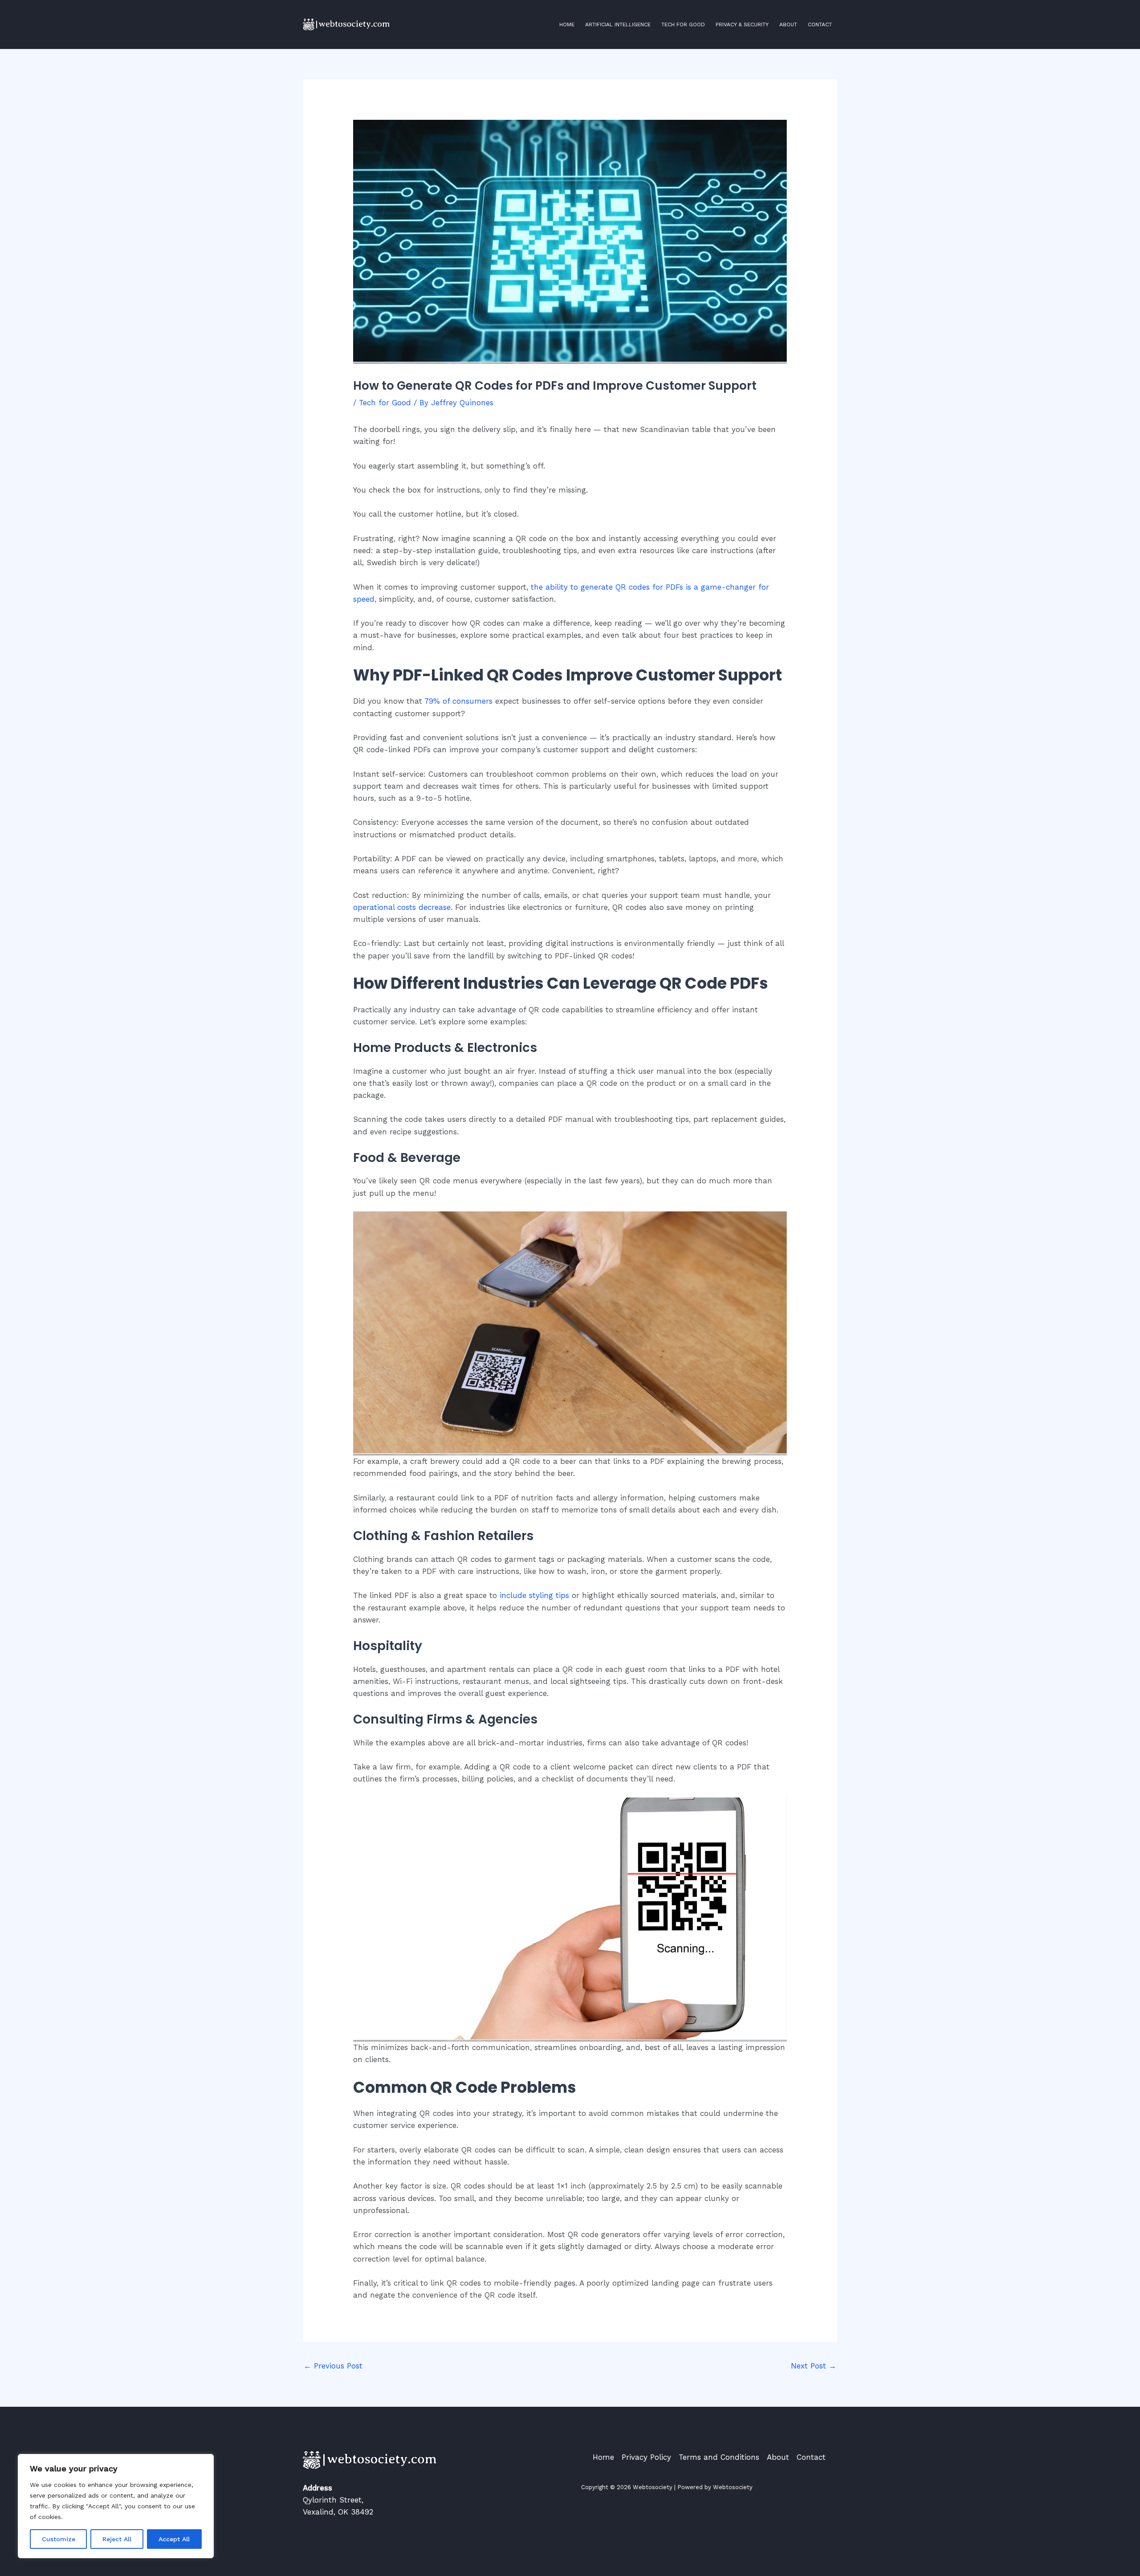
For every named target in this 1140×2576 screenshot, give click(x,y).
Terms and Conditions (719, 2457)
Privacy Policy (646, 2457)
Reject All (117, 2539)
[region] (116, 2506)
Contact (820, 24)
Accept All (174, 2539)
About (788, 24)
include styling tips (534, 1595)
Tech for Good (683, 24)
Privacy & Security (742, 24)
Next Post (814, 2366)
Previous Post (333, 2366)
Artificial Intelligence (618, 24)
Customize (59, 2539)
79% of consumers (458, 701)
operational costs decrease (402, 907)
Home (567, 24)
